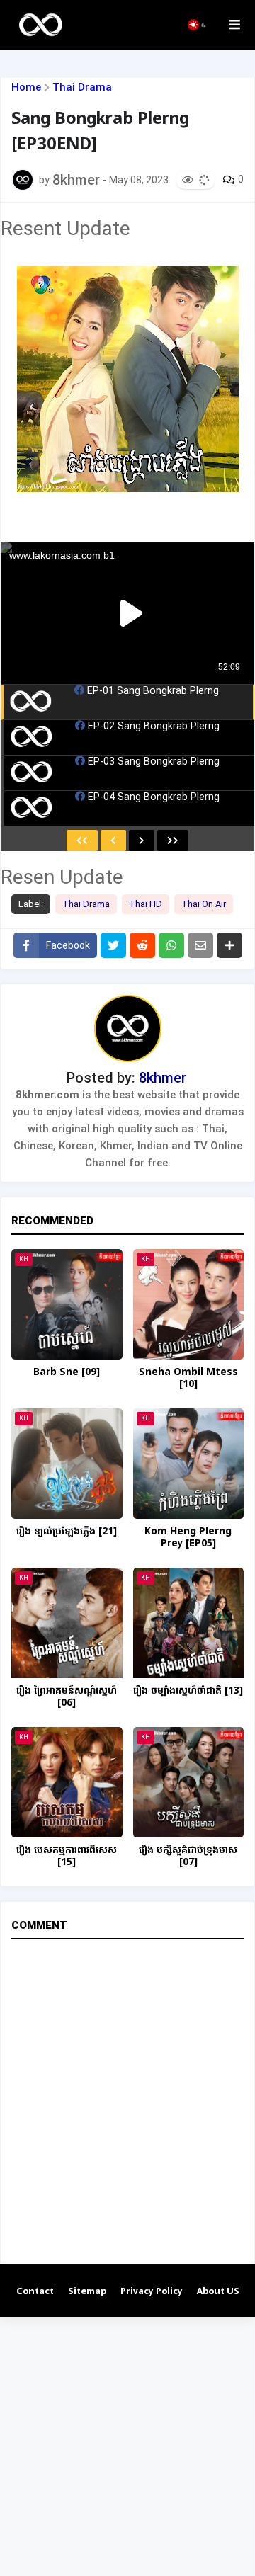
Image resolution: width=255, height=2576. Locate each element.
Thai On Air (204, 904)
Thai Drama (82, 87)
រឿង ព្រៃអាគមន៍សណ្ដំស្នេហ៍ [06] (67, 1697)
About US (218, 2292)
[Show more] (229, 945)
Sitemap (87, 2292)
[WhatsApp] (171, 945)
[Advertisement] (127, 2444)
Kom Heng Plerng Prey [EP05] (188, 1538)
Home (26, 87)
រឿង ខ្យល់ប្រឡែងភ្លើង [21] (67, 1532)
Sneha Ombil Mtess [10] (188, 1379)
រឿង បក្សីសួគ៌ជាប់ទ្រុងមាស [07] (188, 1857)
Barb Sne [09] (67, 1373)
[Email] (200, 945)
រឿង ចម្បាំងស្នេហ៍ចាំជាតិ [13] (188, 1691)
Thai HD (146, 904)
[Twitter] (113, 945)
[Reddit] (142, 945)
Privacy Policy (152, 2292)
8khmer (163, 1078)
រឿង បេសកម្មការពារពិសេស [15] (67, 1857)
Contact (35, 2292)
